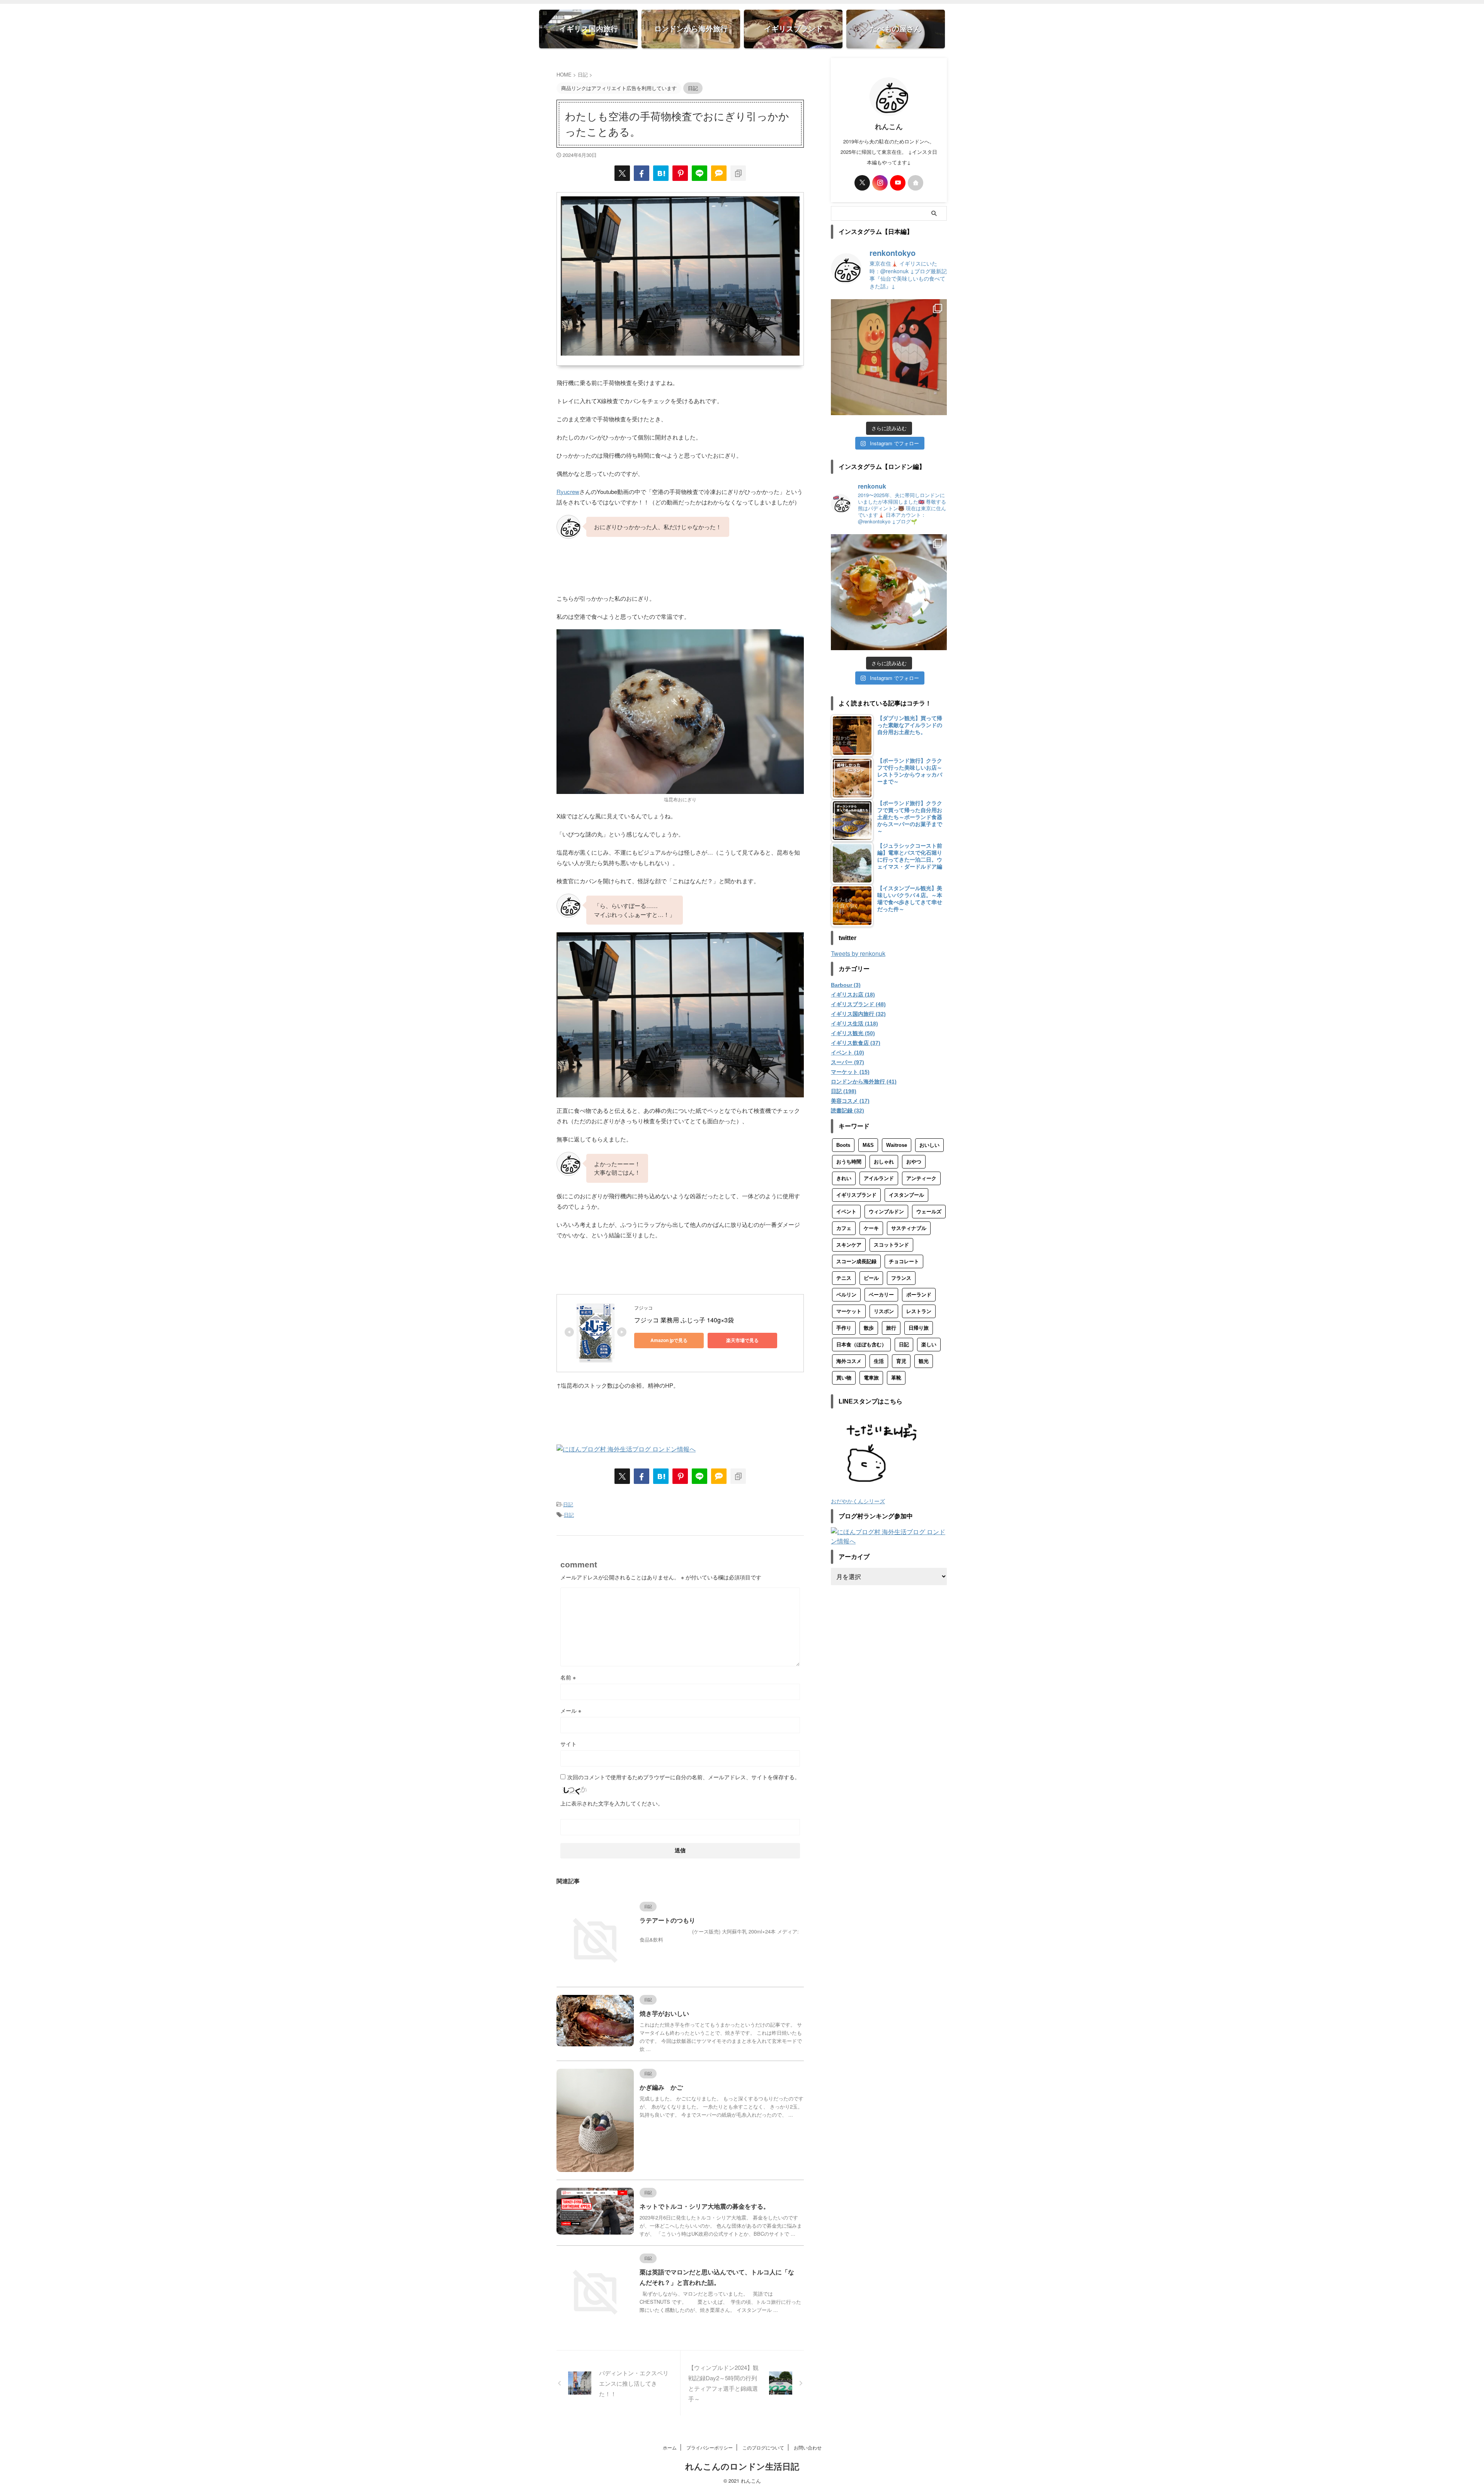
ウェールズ (929, 1212)
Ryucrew (568, 491)
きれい (844, 1178)
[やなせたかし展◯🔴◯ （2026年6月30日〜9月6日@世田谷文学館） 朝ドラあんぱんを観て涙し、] (889, 357)
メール (571, 1710)
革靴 (896, 1378)
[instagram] (880, 183)
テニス (844, 1278)
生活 (879, 1361)
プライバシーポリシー (710, 2447)
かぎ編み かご (661, 2087)
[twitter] (622, 173)
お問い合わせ (808, 2447)
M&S (868, 1145)
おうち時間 (849, 1162)
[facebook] (642, 173)
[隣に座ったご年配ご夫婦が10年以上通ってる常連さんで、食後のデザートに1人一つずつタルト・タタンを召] (889, 592)
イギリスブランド (856, 1195)
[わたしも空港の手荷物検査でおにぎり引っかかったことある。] (661, 173)
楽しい (929, 1345)
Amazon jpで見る (669, 1340)
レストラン (919, 1311)
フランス (901, 1278)
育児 (901, 1361)
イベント (846, 1212)
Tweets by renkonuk (858, 953)
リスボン (884, 1311)
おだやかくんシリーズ (858, 1501)
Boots (843, 1145)
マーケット (849, 1311)
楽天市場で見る (742, 1340)
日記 (568, 1504)
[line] (699, 173)
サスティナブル (909, 1228)
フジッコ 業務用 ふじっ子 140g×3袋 (684, 1320)
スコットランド (891, 1245)
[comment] (719, 173)
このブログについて (763, 2447)
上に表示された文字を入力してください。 (612, 1803)
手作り (844, 1328)
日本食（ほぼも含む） (861, 1345)
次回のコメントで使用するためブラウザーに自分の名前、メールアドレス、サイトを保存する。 (684, 1777)
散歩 (869, 1328)
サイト (568, 1744)
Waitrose (897, 1145)
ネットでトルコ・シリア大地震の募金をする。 (705, 2207)
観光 (924, 1361)
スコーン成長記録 (856, 1261)
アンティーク (921, 1178)
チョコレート (904, 1261)
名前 (568, 1677)
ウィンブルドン (886, 1212)
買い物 (844, 1378)
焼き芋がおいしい (664, 2014)
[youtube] (898, 183)
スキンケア (849, 1245)
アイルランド (879, 1178)
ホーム (670, 2447)
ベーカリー (881, 1295)
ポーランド (919, 1295)
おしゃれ (884, 1162)
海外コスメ (849, 1361)
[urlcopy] (738, 173)
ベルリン (846, 1295)
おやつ (914, 1162)
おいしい (929, 1145)
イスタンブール (906, 1195)
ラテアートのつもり (667, 1921)
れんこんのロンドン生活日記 (742, 2467)
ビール (871, 1278)
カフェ (844, 1228)
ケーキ (871, 1228)
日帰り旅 (919, 1328)
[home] (916, 183)
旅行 (891, 1328)
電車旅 (871, 1378)
